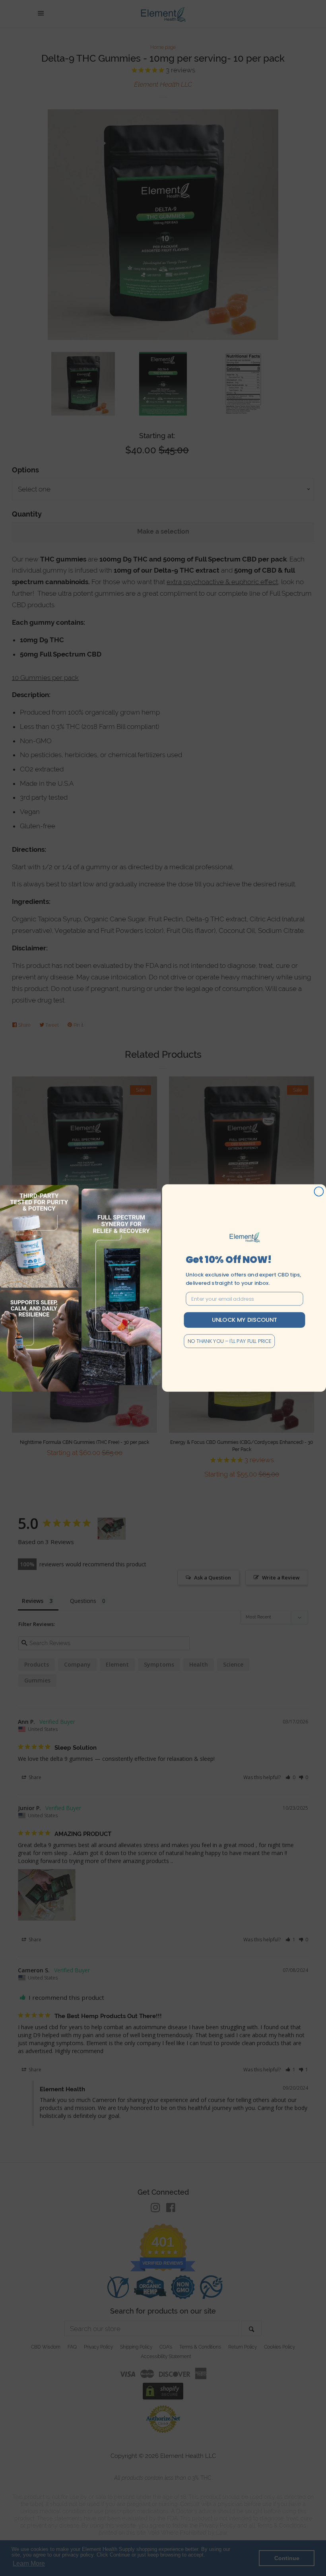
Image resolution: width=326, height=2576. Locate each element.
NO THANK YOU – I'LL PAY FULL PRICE (230, 1341)
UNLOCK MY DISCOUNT (244, 1320)
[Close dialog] (319, 1192)
